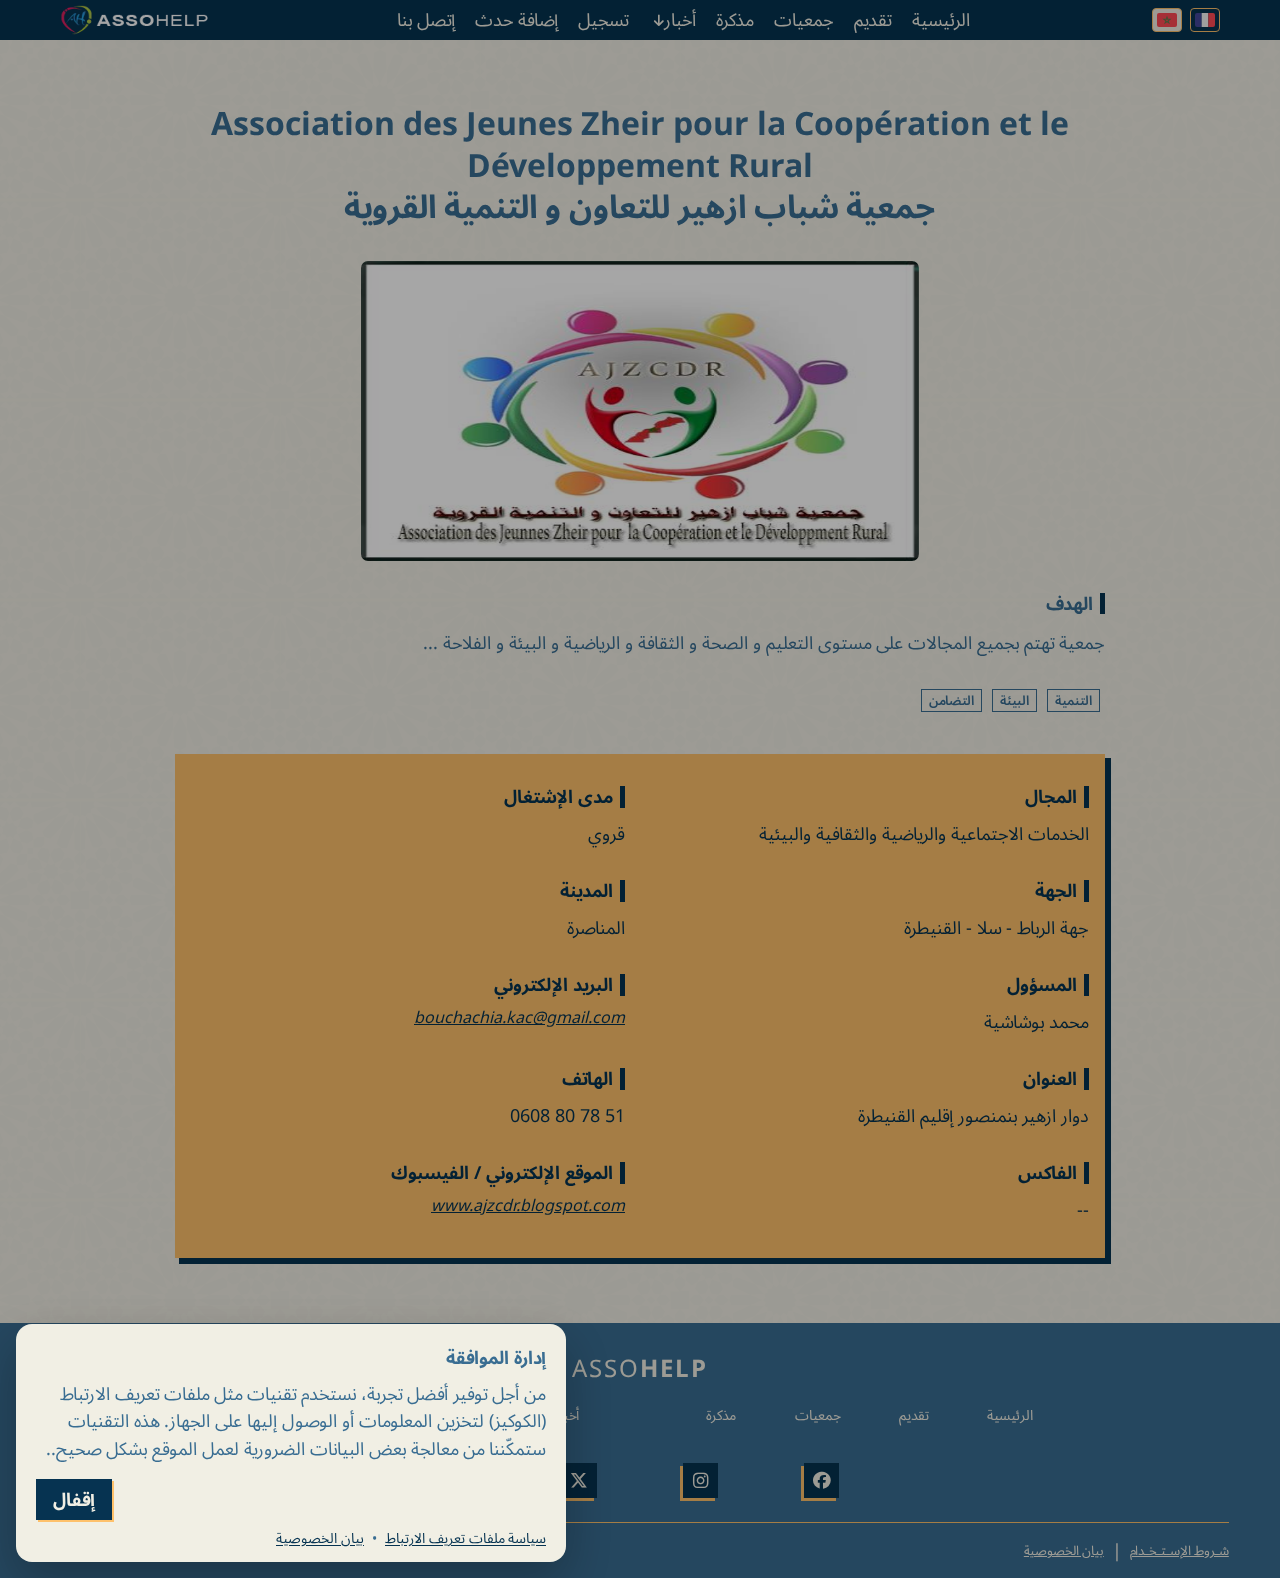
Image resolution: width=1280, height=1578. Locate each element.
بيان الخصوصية (320, 1538)
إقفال (74, 1499)
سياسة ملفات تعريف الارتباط (465, 1538)
